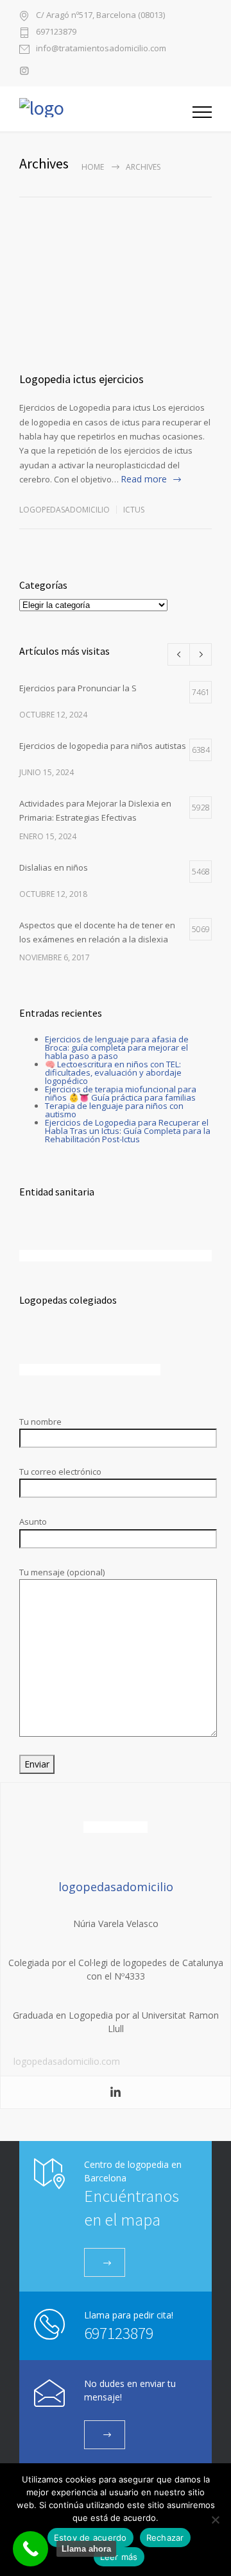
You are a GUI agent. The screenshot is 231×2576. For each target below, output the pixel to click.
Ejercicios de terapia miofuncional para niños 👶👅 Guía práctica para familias (121, 1093)
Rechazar (165, 2538)
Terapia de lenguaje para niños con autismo (114, 1110)
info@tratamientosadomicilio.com (101, 49)
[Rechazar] (215, 2520)
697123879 (56, 32)
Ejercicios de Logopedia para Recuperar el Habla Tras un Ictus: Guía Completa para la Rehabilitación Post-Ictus (128, 1131)
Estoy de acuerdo (90, 2538)
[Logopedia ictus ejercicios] (116, 309)
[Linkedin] (116, 2092)
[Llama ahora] (30, 2549)
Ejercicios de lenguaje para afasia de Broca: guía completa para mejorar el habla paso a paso (117, 1047)
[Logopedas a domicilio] (106, 109)
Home (93, 167)
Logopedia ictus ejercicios (81, 379)
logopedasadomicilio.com (67, 2061)
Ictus (134, 510)
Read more (144, 479)
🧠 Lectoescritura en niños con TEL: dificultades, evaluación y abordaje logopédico (113, 1072)
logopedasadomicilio (64, 510)
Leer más (119, 2557)
